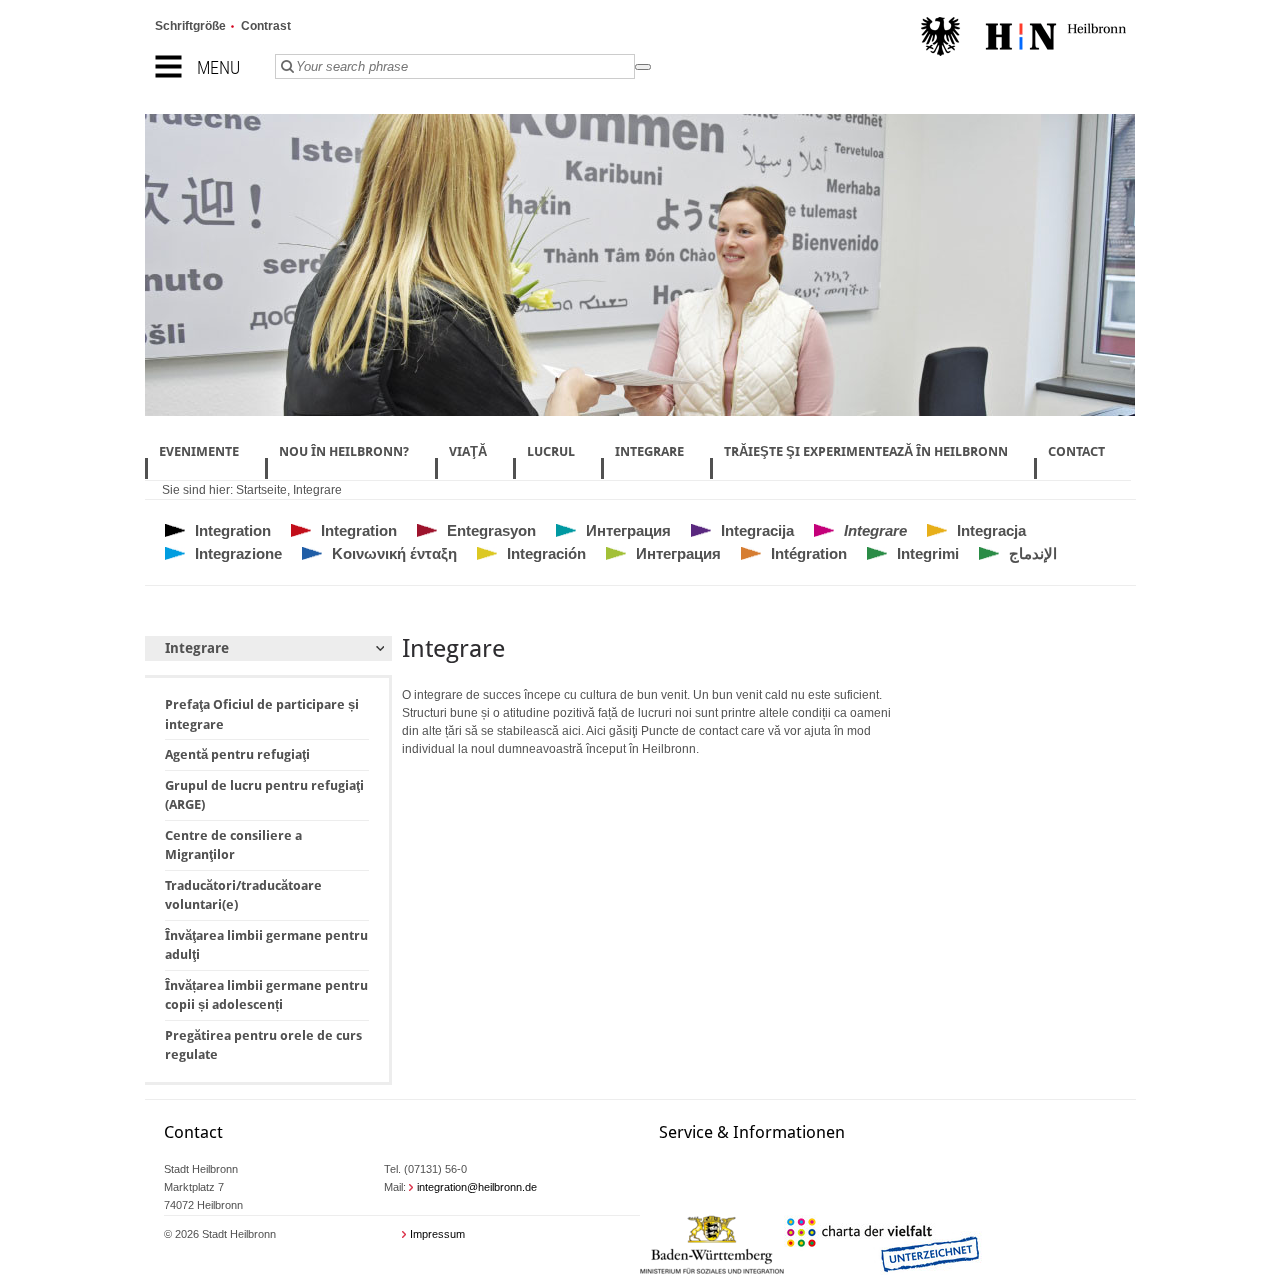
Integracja (991, 530)
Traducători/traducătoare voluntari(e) (243, 895)
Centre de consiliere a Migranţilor (233, 845)
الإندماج (1033, 553)
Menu (218, 67)
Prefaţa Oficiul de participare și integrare (262, 714)
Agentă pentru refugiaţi (237, 754)
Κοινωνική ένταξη (394, 553)
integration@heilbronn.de (477, 1187)
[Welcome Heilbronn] (1023, 39)
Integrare (317, 490)
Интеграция (628, 530)
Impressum (437, 1234)
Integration (233, 530)
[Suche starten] (643, 67)
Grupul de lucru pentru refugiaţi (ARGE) (264, 795)
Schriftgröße (190, 26)
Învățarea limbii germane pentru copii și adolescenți (266, 995)
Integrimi (928, 553)
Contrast (266, 26)
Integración (546, 553)
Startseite (261, 490)
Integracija (757, 530)
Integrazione (238, 553)
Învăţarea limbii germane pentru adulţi (266, 945)
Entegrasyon (491, 530)
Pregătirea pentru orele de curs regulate (263, 1045)
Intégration (809, 553)
